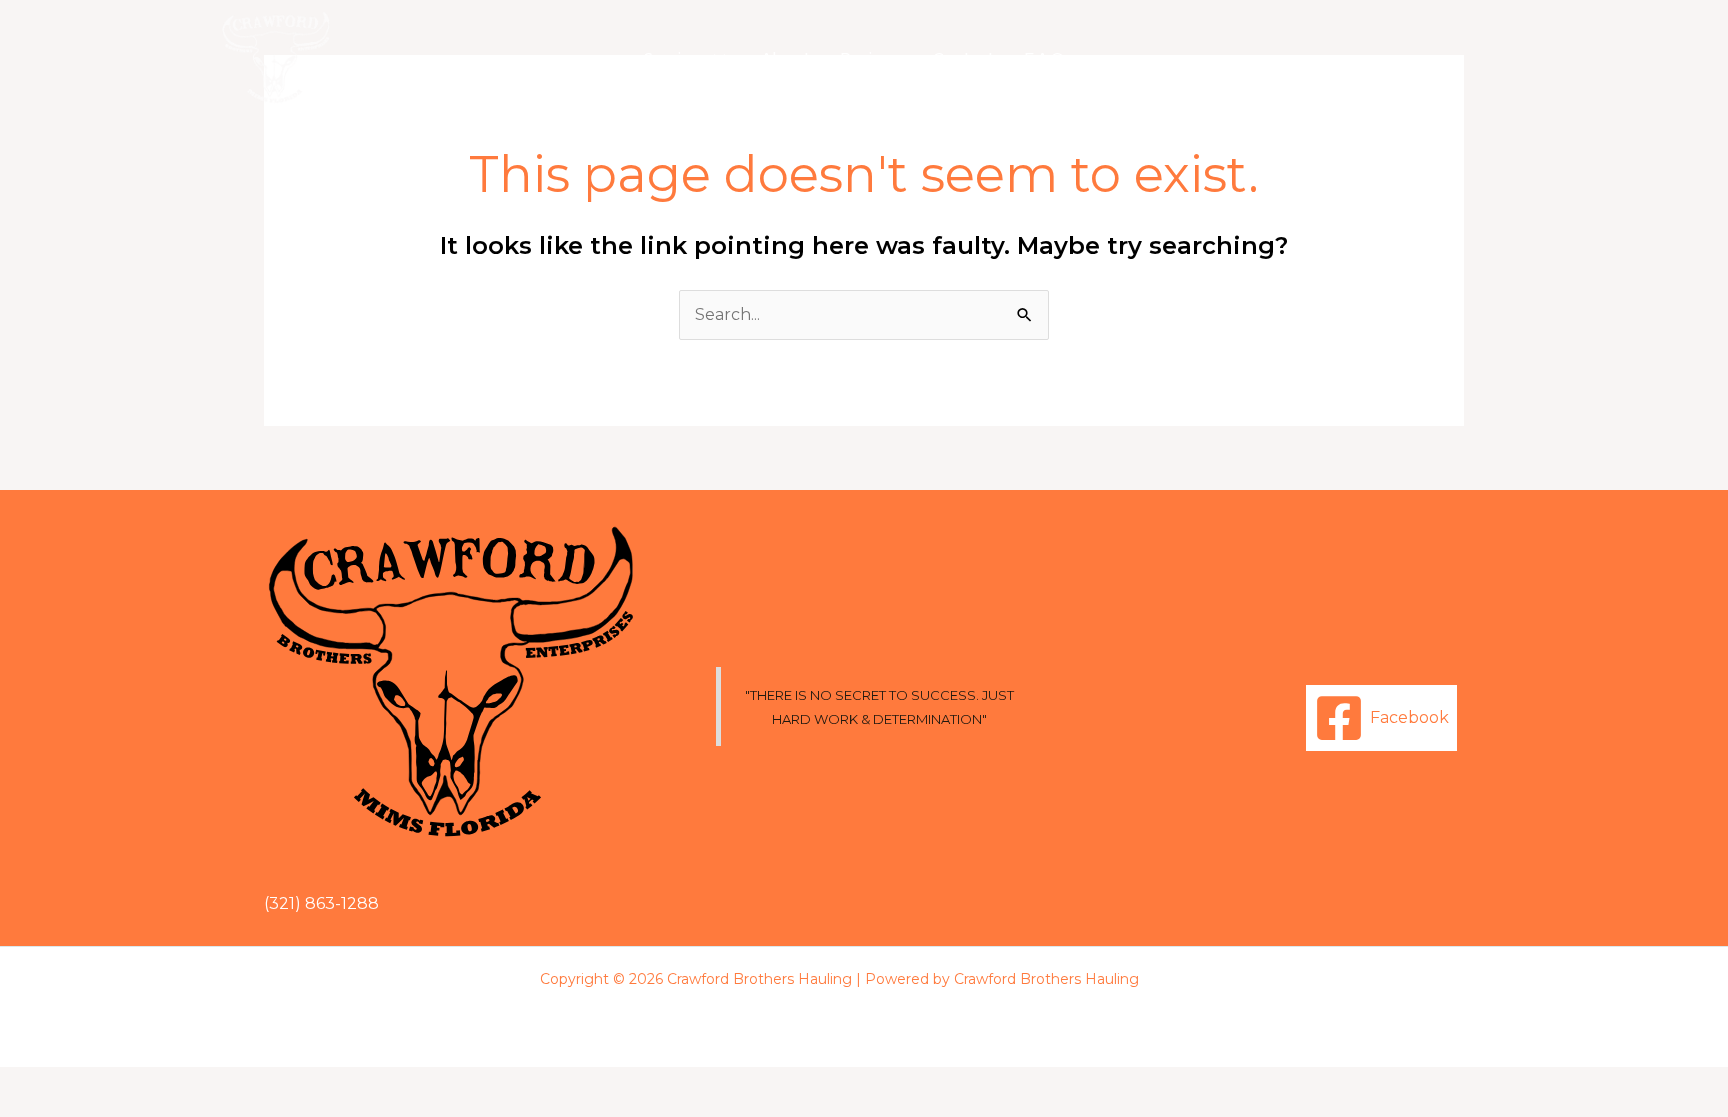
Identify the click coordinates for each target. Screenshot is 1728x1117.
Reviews (871, 57)
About (785, 57)
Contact (963, 57)
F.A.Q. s (1051, 57)
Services (676, 57)
